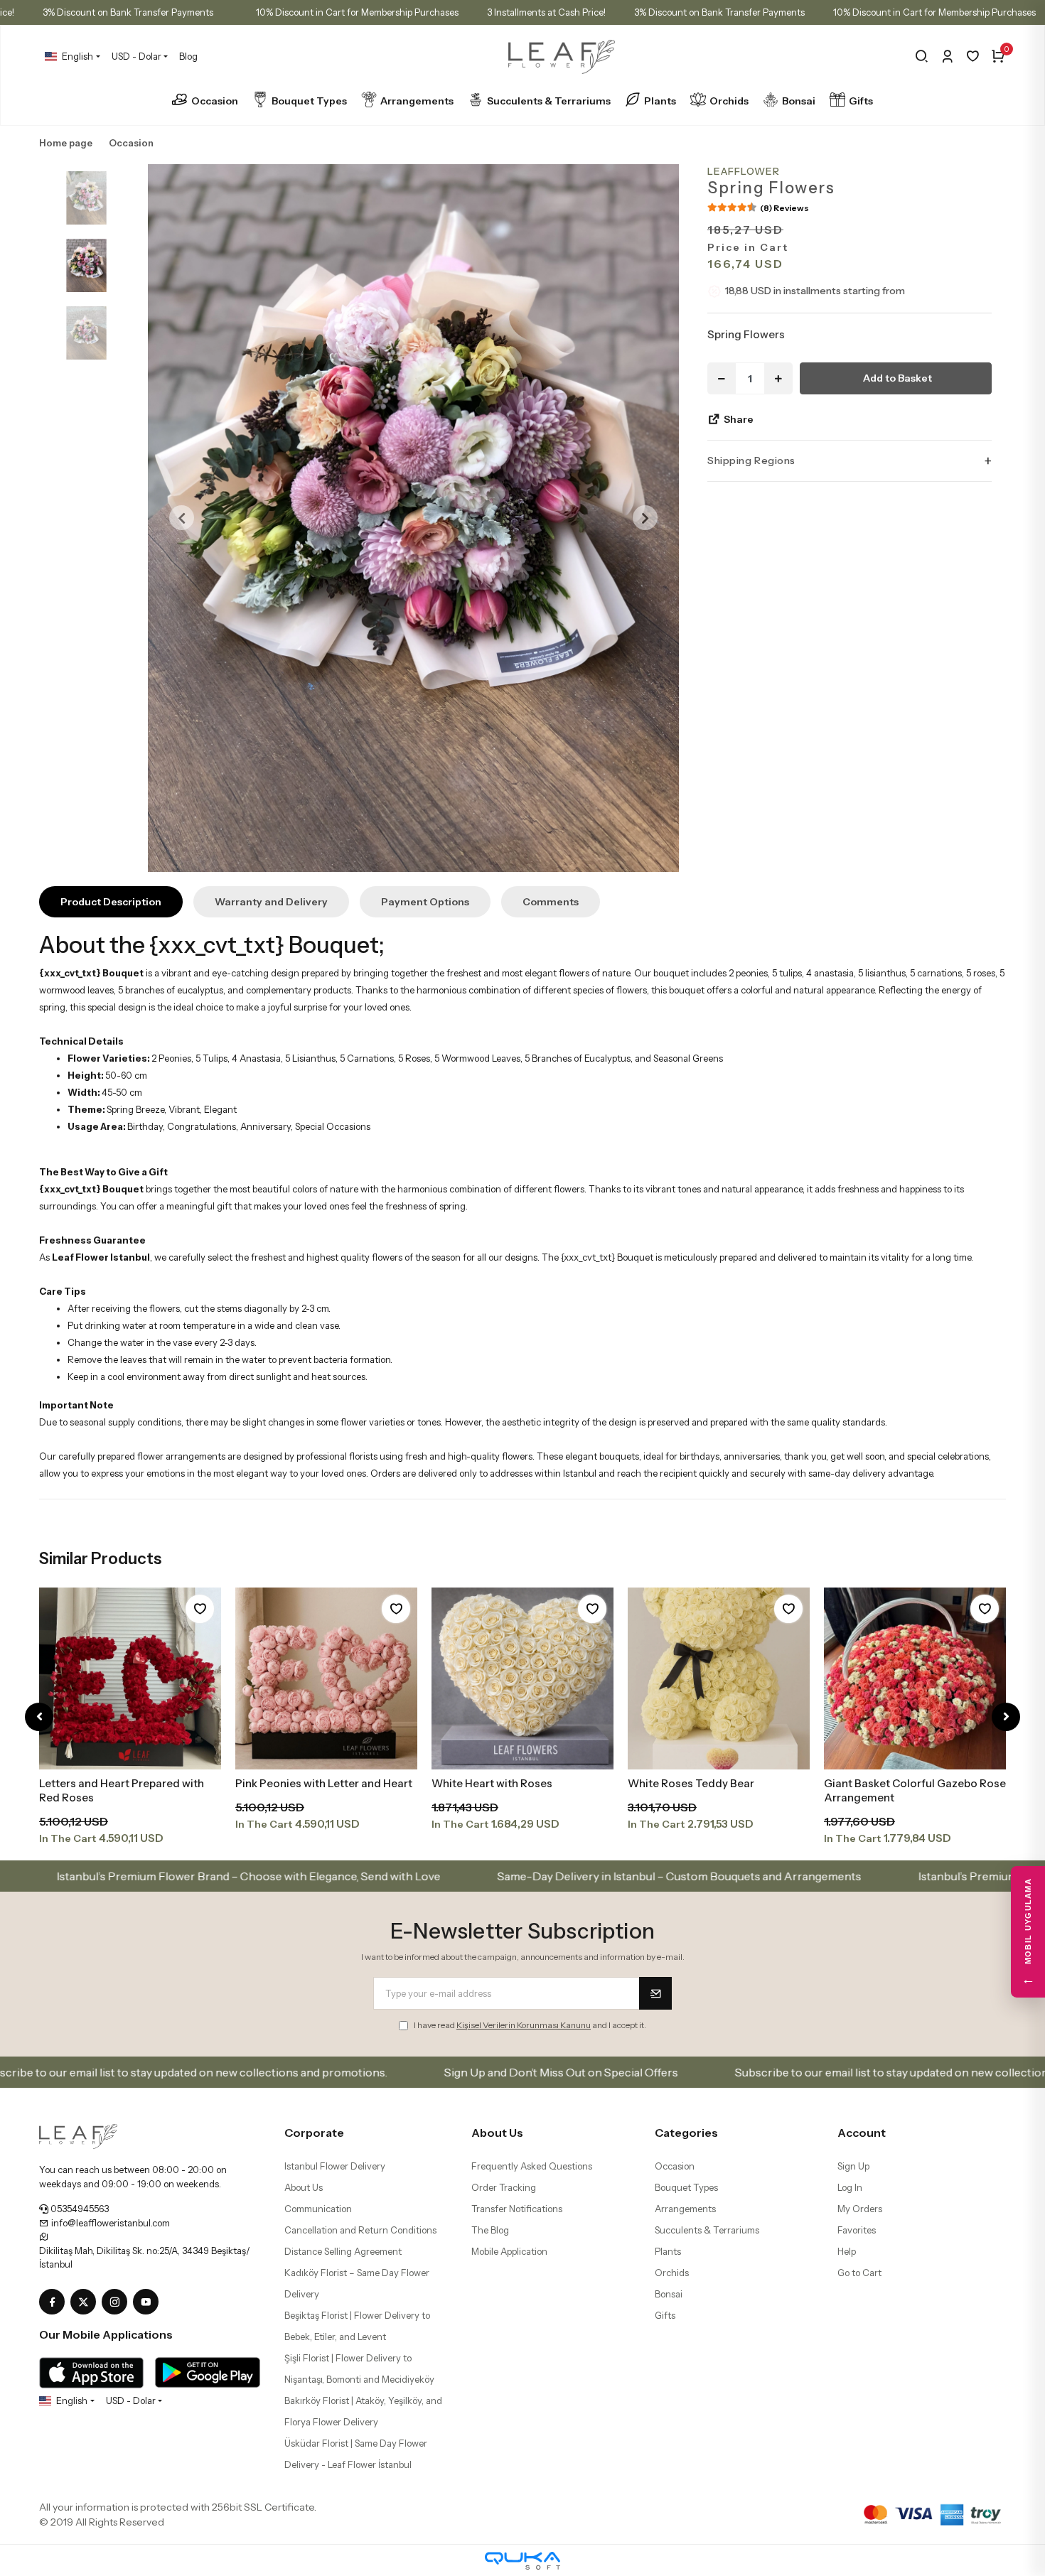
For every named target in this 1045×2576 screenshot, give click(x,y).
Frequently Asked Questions (532, 2166)
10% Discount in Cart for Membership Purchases (357, 12)
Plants (660, 101)
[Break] (922, 56)
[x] (86, 2302)
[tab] (111, 902)
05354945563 (79, 2209)
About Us (304, 2187)
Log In (850, 2187)
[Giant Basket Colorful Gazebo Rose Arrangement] (915, 1678)
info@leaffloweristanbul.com (109, 2223)
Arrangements (417, 101)
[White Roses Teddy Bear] (719, 1678)
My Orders (860, 2209)
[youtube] (149, 2302)
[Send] (655, 1993)
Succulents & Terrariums (549, 101)
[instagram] (117, 2302)
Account (862, 2133)
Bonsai (799, 101)
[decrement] (722, 378)
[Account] (947, 56)
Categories (686, 2133)
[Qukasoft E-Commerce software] (522, 2561)
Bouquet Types (309, 101)
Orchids (729, 101)
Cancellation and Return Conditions (360, 2230)
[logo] (78, 2135)
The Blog (490, 2230)
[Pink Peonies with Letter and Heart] (326, 1678)
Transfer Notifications (517, 2209)
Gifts (861, 101)
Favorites (857, 2230)
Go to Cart (859, 2273)
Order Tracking (504, 2187)
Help (847, 2251)
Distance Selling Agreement (343, 2251)
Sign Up (853, 2166)
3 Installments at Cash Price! (546, 12)
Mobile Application (509, 2251)
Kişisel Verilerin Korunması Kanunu (524, 2025)
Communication (318, 2209)
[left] (39, 1717)
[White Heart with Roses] (522, 1678)
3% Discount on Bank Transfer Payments (128, 12)
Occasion (215, 101)
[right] (1006, 1717)
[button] (182, 518)
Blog (188, 56)
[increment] (778, 378)
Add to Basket (897, 378)
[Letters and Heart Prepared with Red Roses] (130, 1678)
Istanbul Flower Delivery (335, 2166)
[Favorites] (973, 56)
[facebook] (55, 2302)
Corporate (314, 2133)
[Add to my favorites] (200, 1609)
